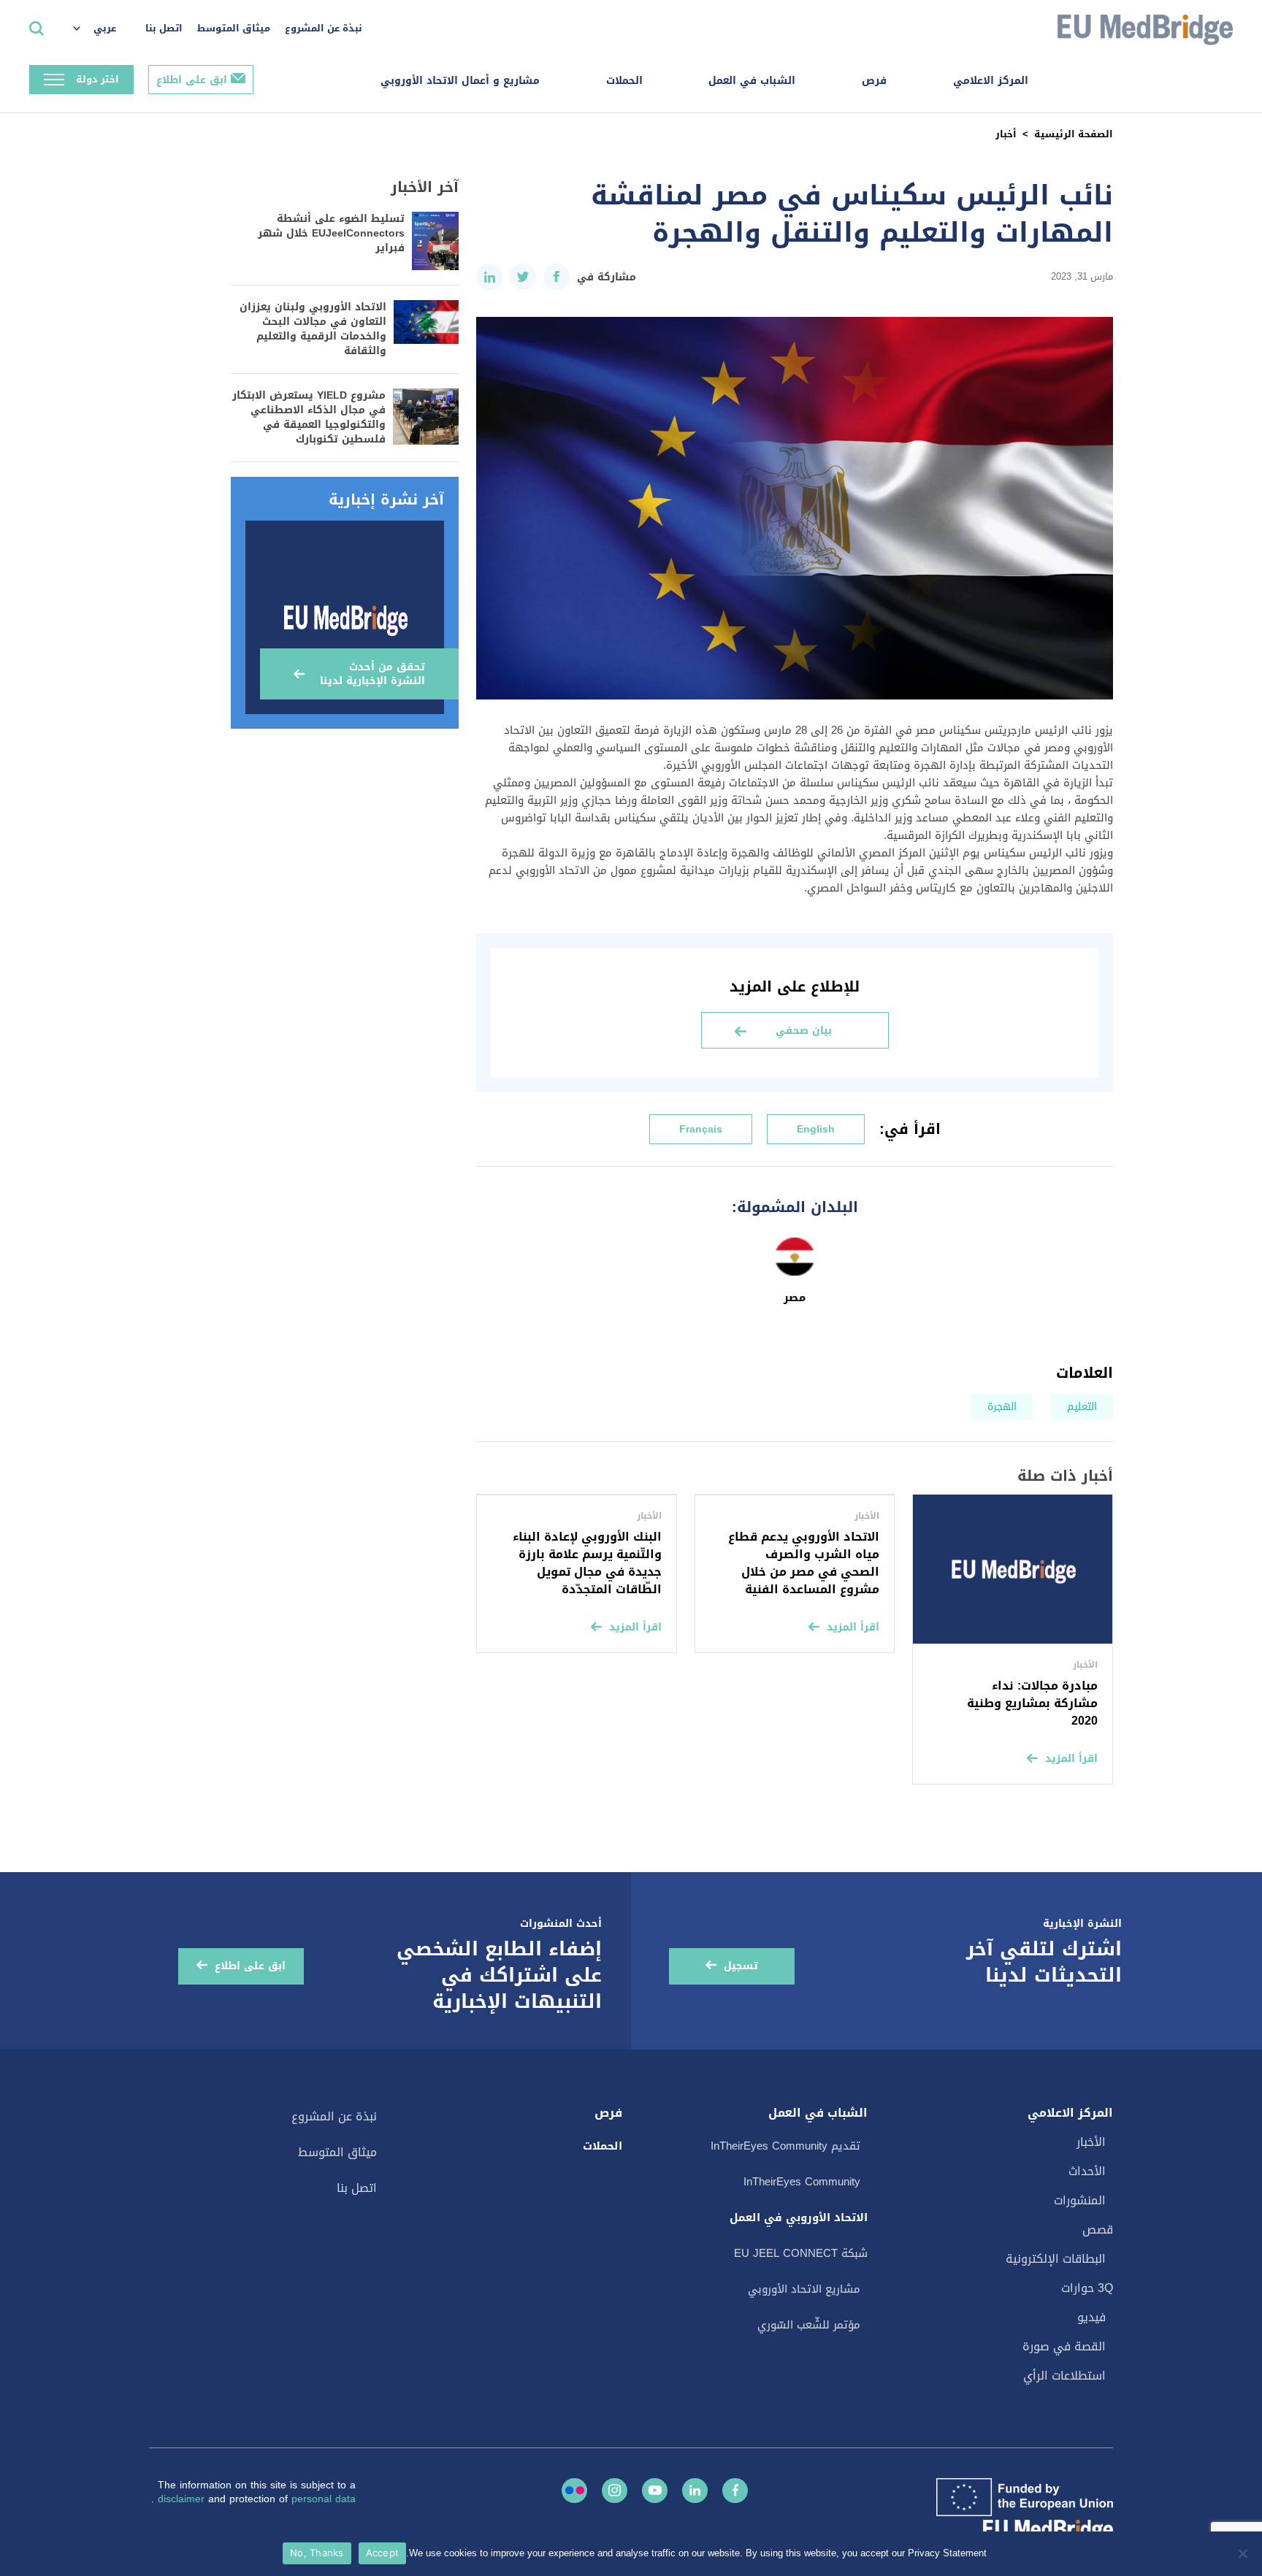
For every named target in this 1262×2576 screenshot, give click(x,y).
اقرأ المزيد (1071, 1759)
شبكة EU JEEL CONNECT (801, 2253)
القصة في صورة (1064, 2346)
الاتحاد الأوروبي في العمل (799, 2217)
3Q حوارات (1087, 2288)
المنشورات (1080, 2200)
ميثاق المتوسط (234, 28)
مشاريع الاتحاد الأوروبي (804, 2289)
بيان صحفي (804, 1031)
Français (701, 1129)
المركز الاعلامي (991, 81)
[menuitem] (102, 29)
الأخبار (1091, 2142)
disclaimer (183, 2499)
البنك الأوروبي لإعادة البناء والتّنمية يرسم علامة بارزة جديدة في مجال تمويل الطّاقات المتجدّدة (587, 1563)
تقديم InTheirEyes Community (785, 2146)
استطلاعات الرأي (1064, 2376)
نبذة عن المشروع (324, 28)
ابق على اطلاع (192, 80)
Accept (383, 2553)
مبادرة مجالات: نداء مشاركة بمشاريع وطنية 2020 (1032, 1703)
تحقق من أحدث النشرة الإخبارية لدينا (372, 674)
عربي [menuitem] (105, 28)
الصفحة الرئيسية (1074, 134)
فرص (874, 81)
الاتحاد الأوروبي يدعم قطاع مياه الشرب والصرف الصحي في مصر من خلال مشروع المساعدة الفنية (804, 1563)
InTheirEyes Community (802, 2182)
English (816, 1129)
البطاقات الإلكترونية (1056, 2259)
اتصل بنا (164, 28)
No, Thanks (317, 2553)
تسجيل (741, 1966)
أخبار (1006, 134)
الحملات (624, 81)
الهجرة (1002, 1407)
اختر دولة (97, 79)
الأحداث (1087, 2171)
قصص (1098, 2230)
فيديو (1091, 2317)
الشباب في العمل (752, 81)
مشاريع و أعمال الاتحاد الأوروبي (460, 81)
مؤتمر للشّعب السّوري (809, 2325)
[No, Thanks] (1244, 2553)
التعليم (1082, 1407)
